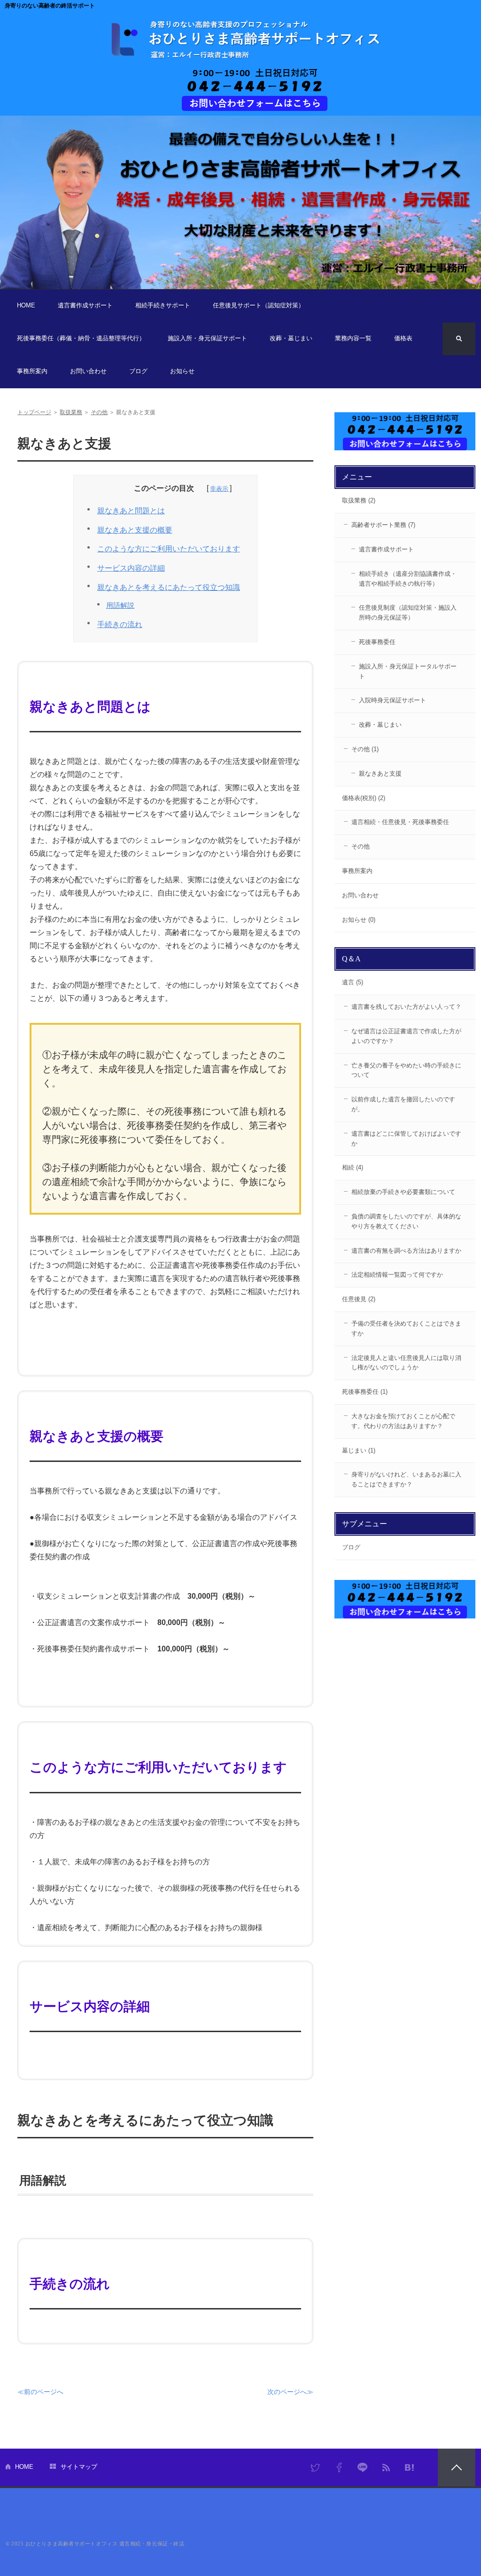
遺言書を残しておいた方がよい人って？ (406, 1007)
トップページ (34, 412)
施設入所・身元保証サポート (207, 338)
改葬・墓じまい (291, 338)
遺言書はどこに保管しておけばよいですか (406, 1139)
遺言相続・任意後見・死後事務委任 (400, 822)
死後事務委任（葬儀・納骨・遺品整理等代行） (81, 338)
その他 (99, 412)
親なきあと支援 (380, 774)
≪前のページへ (40, 2392)
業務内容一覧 (353, 338)
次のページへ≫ (290, 2392)
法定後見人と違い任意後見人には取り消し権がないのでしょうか (406, 1363)
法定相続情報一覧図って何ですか (397, 1275)
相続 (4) (353, 1167)
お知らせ (182, 371)
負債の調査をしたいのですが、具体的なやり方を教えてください (406, 1221)
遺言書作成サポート (85, 305)
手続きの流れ (120, 624)
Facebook (339, 2467)
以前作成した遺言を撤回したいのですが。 (403, 1104)
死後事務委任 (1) (365, 1392)
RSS (386, 2467)
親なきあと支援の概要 (135, 530)
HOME (26, 305)
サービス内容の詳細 (131, 568)
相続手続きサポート (163, 305)
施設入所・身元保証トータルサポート (408, 671)
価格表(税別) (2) (364, 798)
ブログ (138, 371)
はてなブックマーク (410, 2467)
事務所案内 (32, 371)
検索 (459, 339)
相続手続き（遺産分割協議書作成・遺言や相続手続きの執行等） (408, 579)
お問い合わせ (88, 371)
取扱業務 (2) (359, 500)
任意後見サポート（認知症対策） (259, 305)
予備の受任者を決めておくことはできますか (406, 1328)
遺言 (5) (353, 982)
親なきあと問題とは (131, 511)
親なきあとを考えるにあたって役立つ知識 (169, 587)
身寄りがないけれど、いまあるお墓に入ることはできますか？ (406, 1479)
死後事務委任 (377, 642)
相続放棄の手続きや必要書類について (403, 1192)
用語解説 (120, 605)
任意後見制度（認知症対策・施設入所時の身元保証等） (408, 613)
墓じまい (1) (359, 1450)
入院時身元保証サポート (392, 700)
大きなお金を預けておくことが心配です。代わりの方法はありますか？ (403, 1421)
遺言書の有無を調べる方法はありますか (406, 1251)
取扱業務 (71, 412)
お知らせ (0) (359, 920)
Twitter (316, 2467)
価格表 (403, 338)
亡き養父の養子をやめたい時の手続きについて (406, 1070)
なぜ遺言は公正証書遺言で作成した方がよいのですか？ (406, 1036)
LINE (363, 2467)
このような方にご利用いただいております (169, 549)
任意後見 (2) (359, 1299)
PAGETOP (457, 2467)
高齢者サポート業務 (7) (383, 525)
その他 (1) (365, 749)
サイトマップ (79, 2467)
